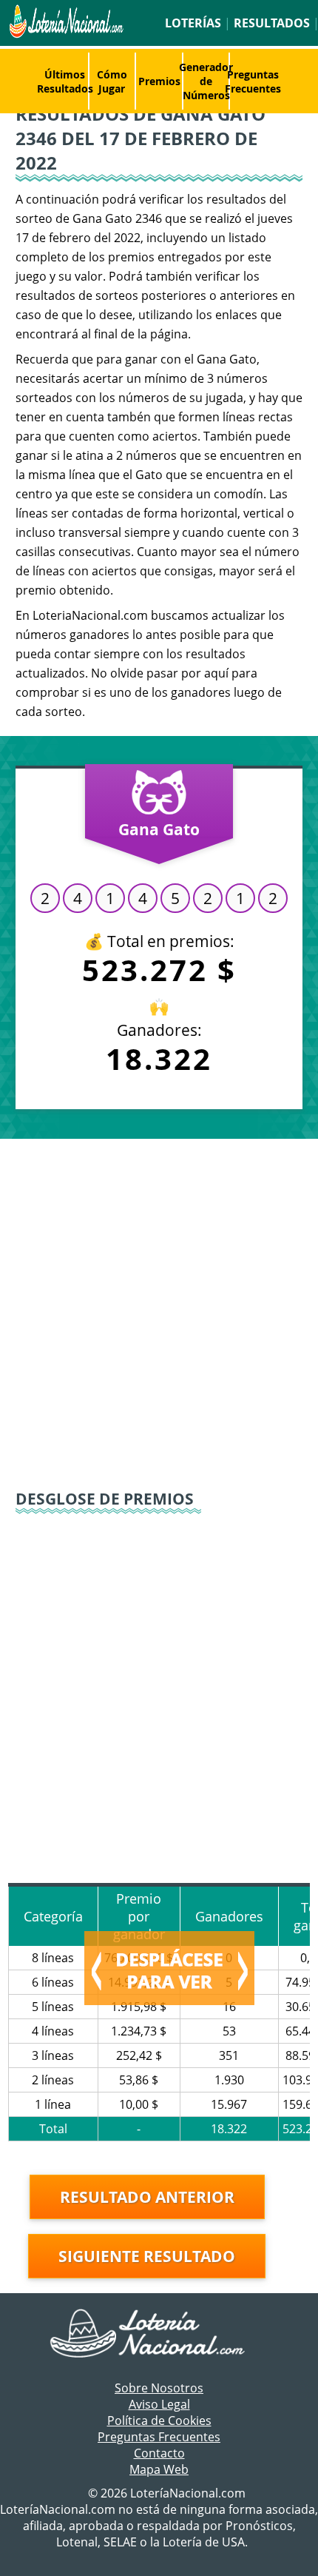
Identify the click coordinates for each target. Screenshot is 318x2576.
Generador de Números (206, 81)
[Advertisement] (159, 1313)
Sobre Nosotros (159, 2388)
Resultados (272, 23)
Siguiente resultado (147, 2256)
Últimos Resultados (65, 81)
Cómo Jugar (112, 81)
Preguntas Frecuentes (253, 81)
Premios (159, 81)
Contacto (159, 2453)
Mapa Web (159, 2469)
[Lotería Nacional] (159, 2335)
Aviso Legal (159, 2404)
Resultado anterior (147, 2197)
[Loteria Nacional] (65, 34)
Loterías (193, 23)
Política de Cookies (159, 2421)
